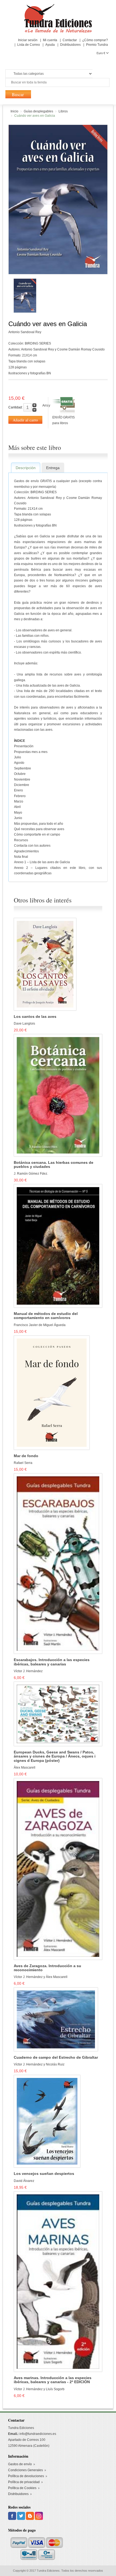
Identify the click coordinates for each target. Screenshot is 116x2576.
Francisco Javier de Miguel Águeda (40, 1325)
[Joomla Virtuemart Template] (13, 2516)
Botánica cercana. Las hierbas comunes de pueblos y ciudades (54, 1165)
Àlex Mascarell (25, 1768)
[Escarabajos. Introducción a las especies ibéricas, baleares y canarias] (58, 1563)
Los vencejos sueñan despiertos (44, 2174)
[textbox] (57, 82)
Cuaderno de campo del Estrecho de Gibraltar (56, 2057)
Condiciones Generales (25, 2470)
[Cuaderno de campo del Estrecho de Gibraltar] (56, 2019)
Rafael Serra (23, 1463)
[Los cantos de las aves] (45, 964)
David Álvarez (24, 2181)
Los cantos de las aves (35, 1017)
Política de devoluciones (26, 2476)
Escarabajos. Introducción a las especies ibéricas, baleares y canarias (52, 1662)
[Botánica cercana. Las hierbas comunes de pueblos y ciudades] (58, 1095)
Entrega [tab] (53, 468)
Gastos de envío (20, 2464)
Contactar (70, 40)
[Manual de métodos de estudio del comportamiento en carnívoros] (58, 1246)
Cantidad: (16, 407)
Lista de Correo (29, 45)
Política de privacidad (24, 2482)
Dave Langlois (24, 1024)
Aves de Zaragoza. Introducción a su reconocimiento (47, 1968)
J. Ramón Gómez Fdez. (31, 1174)
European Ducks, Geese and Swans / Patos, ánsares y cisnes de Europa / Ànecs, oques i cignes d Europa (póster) (55, 1756)
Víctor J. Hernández (28, 1671)
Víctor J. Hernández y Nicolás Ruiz (39, 2064)
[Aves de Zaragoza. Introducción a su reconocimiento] (58, 1869)
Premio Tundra (97, 45)
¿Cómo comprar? (95, 40)
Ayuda (50, 45)
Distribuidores (70, 45)
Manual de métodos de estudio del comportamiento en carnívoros (46, 1316)
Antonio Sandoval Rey (25, 332)
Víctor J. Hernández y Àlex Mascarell (41, 1977)
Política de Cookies (22, 2488)
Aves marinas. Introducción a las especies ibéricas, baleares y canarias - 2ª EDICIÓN (53, 2380)
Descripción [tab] (26, 468)
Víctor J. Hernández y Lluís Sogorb (39, 2389)
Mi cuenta (50, 40)
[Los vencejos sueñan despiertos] (47, 2121)
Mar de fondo (26, 1456)
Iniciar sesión (28, 40)
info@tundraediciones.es (38, 2434)
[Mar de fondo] (52, 1392)
